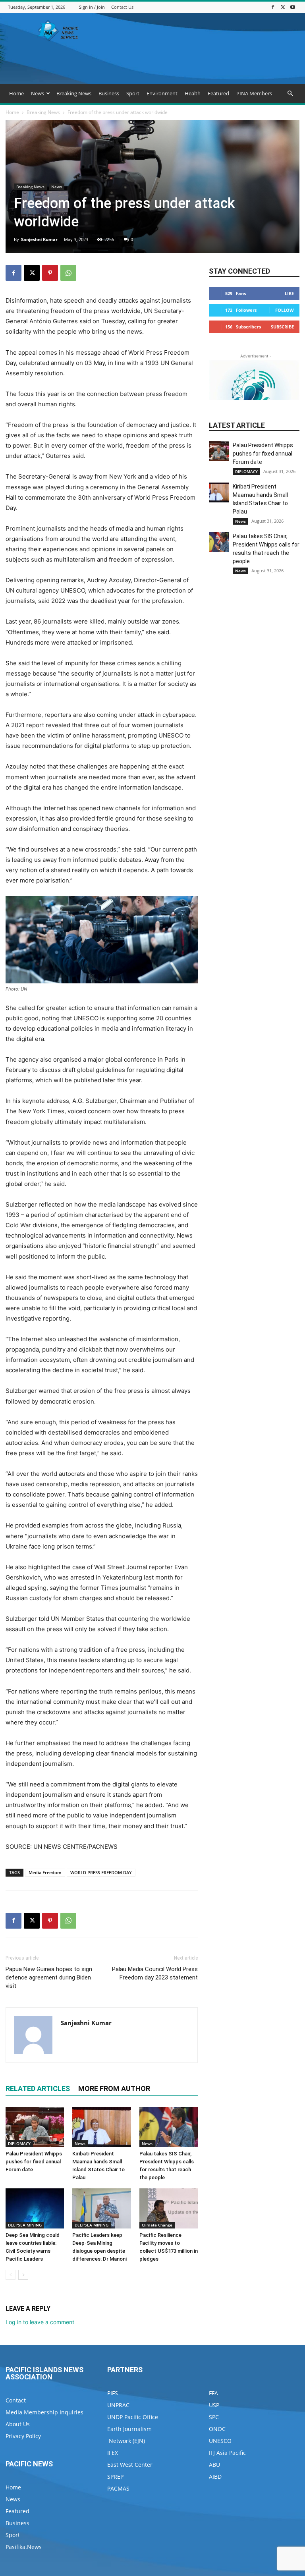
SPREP (115, 2477)
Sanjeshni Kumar (39, 239)
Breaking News (74, 93)
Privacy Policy (23, 2436)
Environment (162, 93)
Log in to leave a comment (40, 2322)
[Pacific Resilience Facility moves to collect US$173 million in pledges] (169, 2208)
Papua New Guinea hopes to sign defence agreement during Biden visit (49, 1977)
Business (109, 93)
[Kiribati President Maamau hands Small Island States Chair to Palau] (101, 2127)
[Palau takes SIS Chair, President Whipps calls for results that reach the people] (169, 2127)
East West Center (130, 2465)
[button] (290, 94)
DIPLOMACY (19, 2143)
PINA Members (254, 93)
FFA (213, 2393)
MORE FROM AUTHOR (114, 2088)
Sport (133, 93)
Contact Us (122, 7)
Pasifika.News (24, 2547)
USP (214, 2405)
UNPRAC (118, 2405)
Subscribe (282, 327)
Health (193, 93)
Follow (285, 310)
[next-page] (23, 2275)
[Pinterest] (50, 273)
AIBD (215, 2477)
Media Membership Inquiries (44, 2412)
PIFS (113, 2393)
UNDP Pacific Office (133, 2417)
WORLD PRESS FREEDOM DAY (101, 1872)
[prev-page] (11, 2275)
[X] (283, 7)
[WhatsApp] (68, 273)
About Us (18, 2424)
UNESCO (220, 2441)
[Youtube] (293, 7)
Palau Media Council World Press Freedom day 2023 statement (155, 1973)
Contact (16, 2400)
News (38, 93)
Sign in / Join (92, 7)
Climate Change (157, 2225)
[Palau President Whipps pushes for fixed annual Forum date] (35, 2127)
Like (289, 293)
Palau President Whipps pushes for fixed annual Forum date (34, 2162)
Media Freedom (45, 1872)
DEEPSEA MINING (25, 2225)
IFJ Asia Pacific (227, 2453)
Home (16, 93)
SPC (214, 2417)
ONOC (217, 2429)
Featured (218, 93)
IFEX (113, 2453)
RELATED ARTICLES (38, 2088)
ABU (214, 2465)
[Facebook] (273, 7)
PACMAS (118, 2488)
